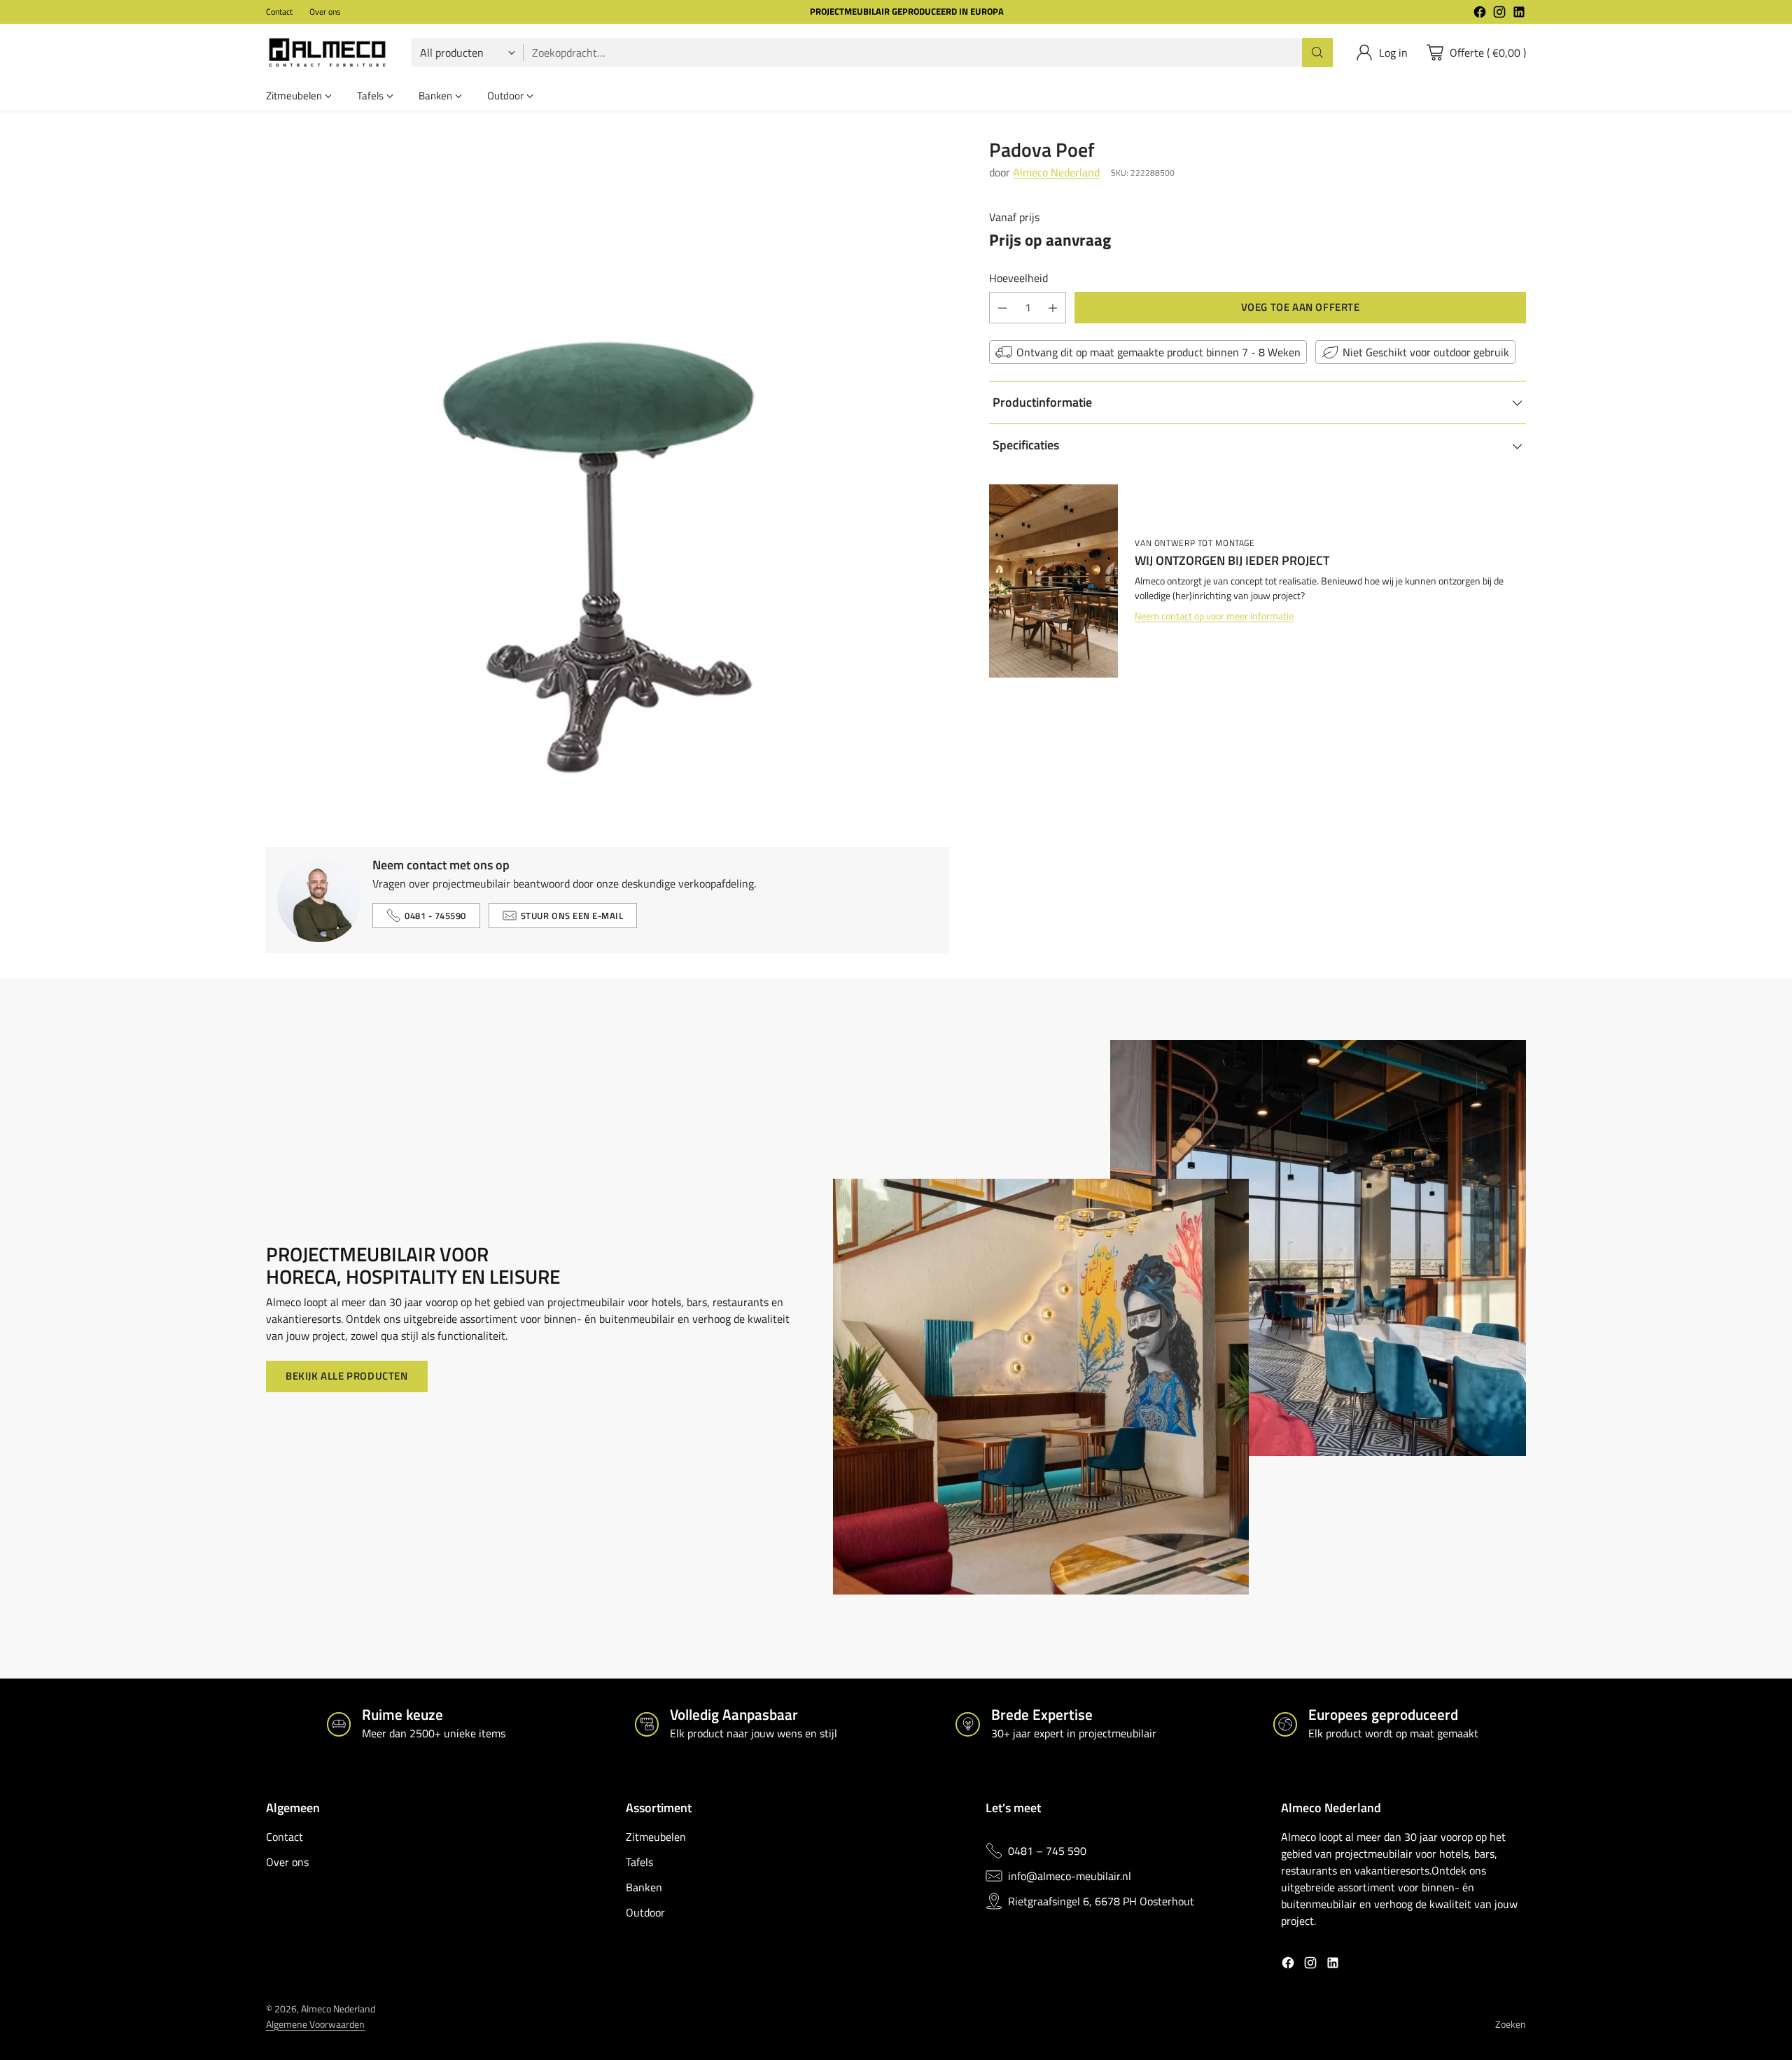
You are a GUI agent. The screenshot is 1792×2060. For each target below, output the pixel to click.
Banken (644, 1887)
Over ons (287, 1862)
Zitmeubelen (656, 1837)
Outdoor (645, 1912)
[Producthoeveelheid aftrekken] (1002, 308)
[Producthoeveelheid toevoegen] (1053, 308)
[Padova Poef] (608, 480)
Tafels (639, 1862)
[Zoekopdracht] (1317, 52)
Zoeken (1511, 2024)
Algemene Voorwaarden (315, 2024)
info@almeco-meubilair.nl (1070, 1876)
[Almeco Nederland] (327, 52)
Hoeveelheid (1018, 278)
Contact (285, 1837)
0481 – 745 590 (1047, 1851)
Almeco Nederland (1056, 173)
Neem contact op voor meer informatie (1214, 617)
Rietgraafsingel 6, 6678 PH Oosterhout (1101, 1901)
